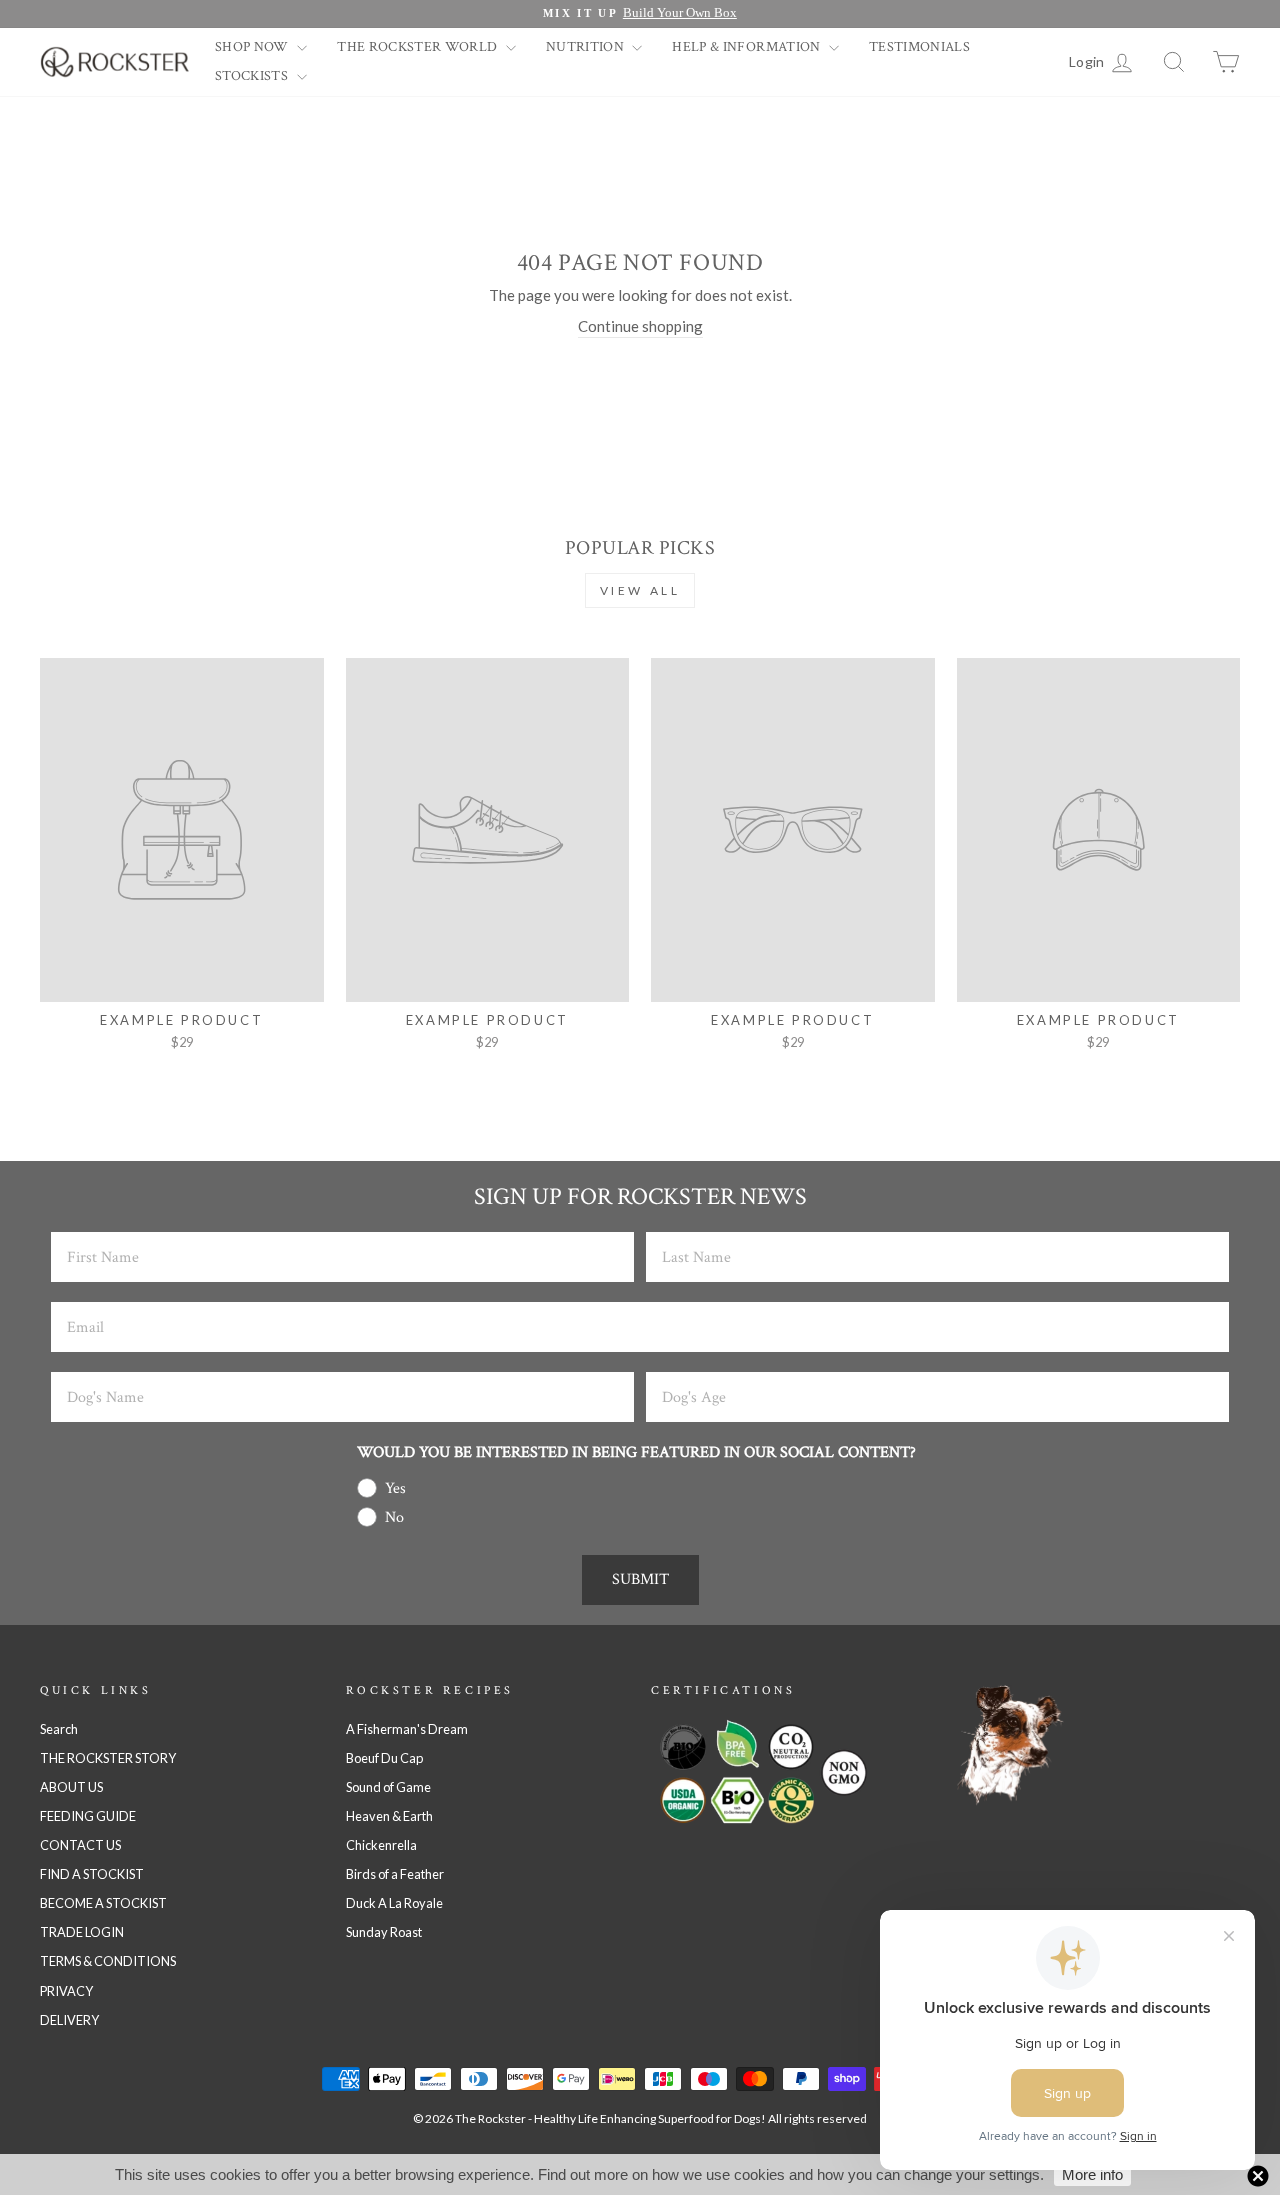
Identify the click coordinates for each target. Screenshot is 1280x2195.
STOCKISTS (253, 76)
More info (1092, 2174)
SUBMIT (640, 1579)
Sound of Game (388, 1787)
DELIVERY (69, 2020)
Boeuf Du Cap (384, 1758)
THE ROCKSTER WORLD (419, 47)
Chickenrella (381, 1845)
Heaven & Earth (389, 1816)
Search (59, 1729)
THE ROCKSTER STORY (108, 1758)
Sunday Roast (384, 1932)
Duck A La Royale (394, 1903)
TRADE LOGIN (82, 1932)
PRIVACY (66, 1991)
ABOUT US (71, 1787)
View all (640, 590)
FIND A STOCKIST (92, 1874)
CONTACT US (80, 1845)
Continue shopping (640, 326)
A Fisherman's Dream (407, 1729)
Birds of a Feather (395, 1874)
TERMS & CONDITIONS (108, 1961)
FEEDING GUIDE (88, 1816)
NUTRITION (587, 47)
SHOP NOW (253, 47)
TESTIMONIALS (919, 47)
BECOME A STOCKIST (103, 1903)
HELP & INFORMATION (748, 47)
